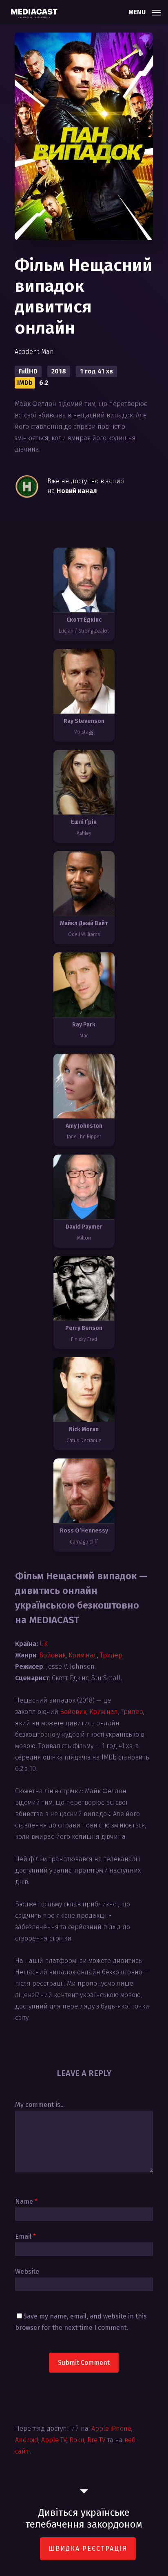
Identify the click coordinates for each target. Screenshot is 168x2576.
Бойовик (52, 1655)
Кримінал (83, 1655)
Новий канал (77, 491)
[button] (145, 11)
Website (27, 2271)
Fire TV (96, 2440)
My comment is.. (39, 2105)
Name (26, 2202)
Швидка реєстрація (88, 2549)
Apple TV (54, 2440)
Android (27, 2440)
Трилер (111, 1655)
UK (44, 1644)
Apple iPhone (111, 2429)
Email (25, 2237)
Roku (77, 2440)
